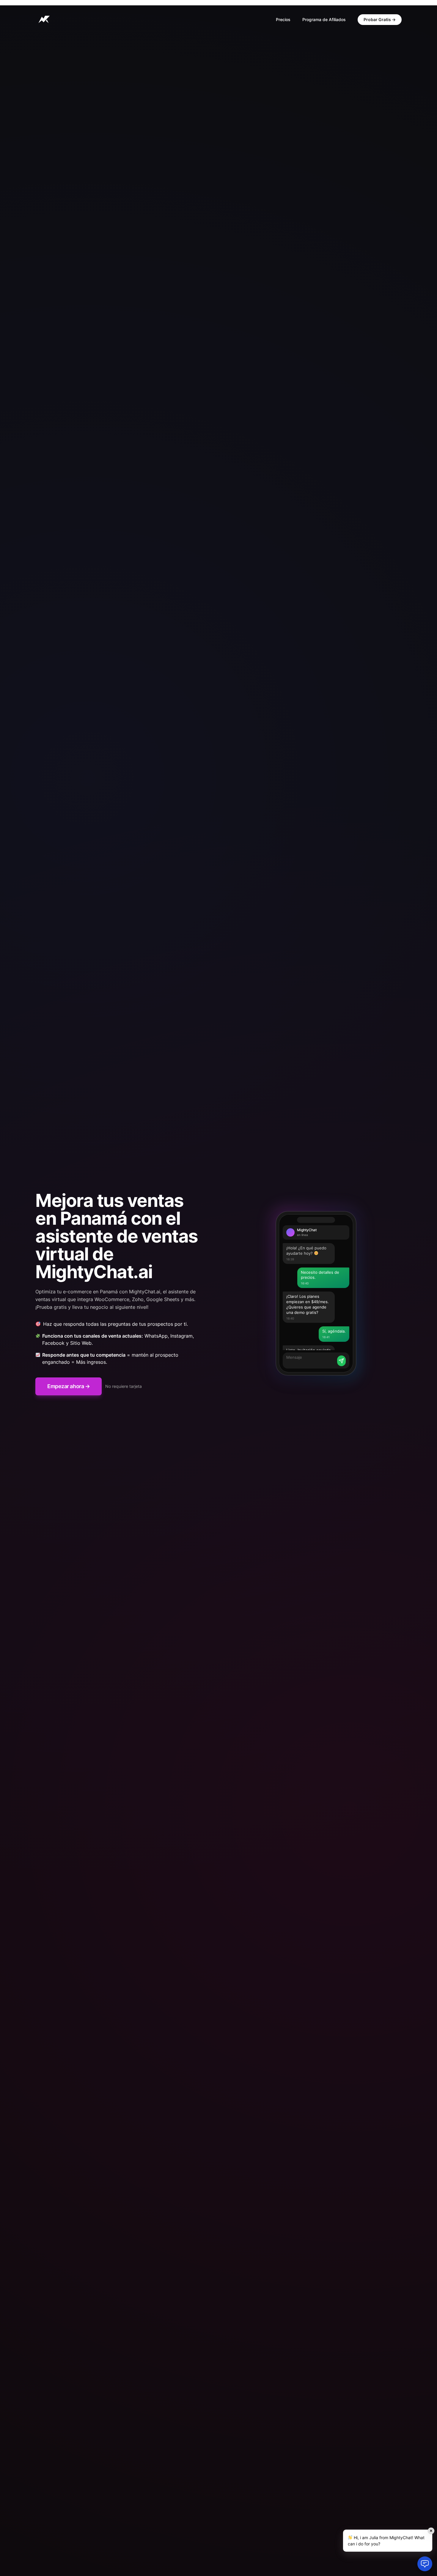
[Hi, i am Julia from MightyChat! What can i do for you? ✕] (425, 2564)
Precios (283, 19)
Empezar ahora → (69, 1386)
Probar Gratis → (380, 19)
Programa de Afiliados (324, 19)
